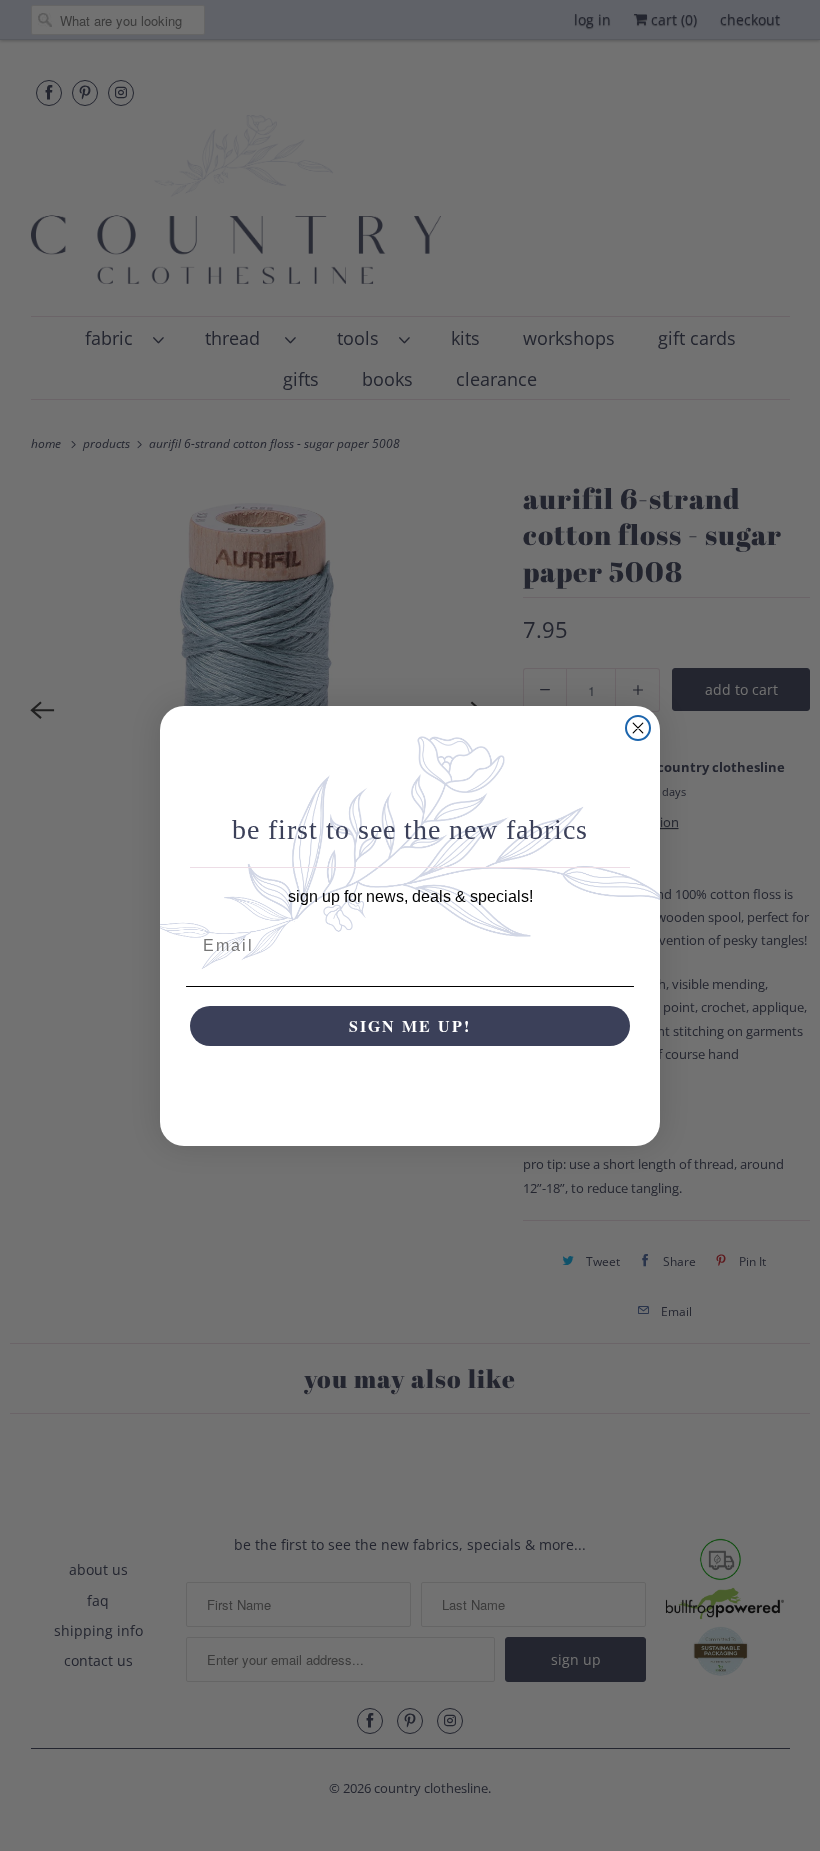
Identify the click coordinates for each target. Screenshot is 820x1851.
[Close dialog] (638, 728)
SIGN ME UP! (410, 1025)
